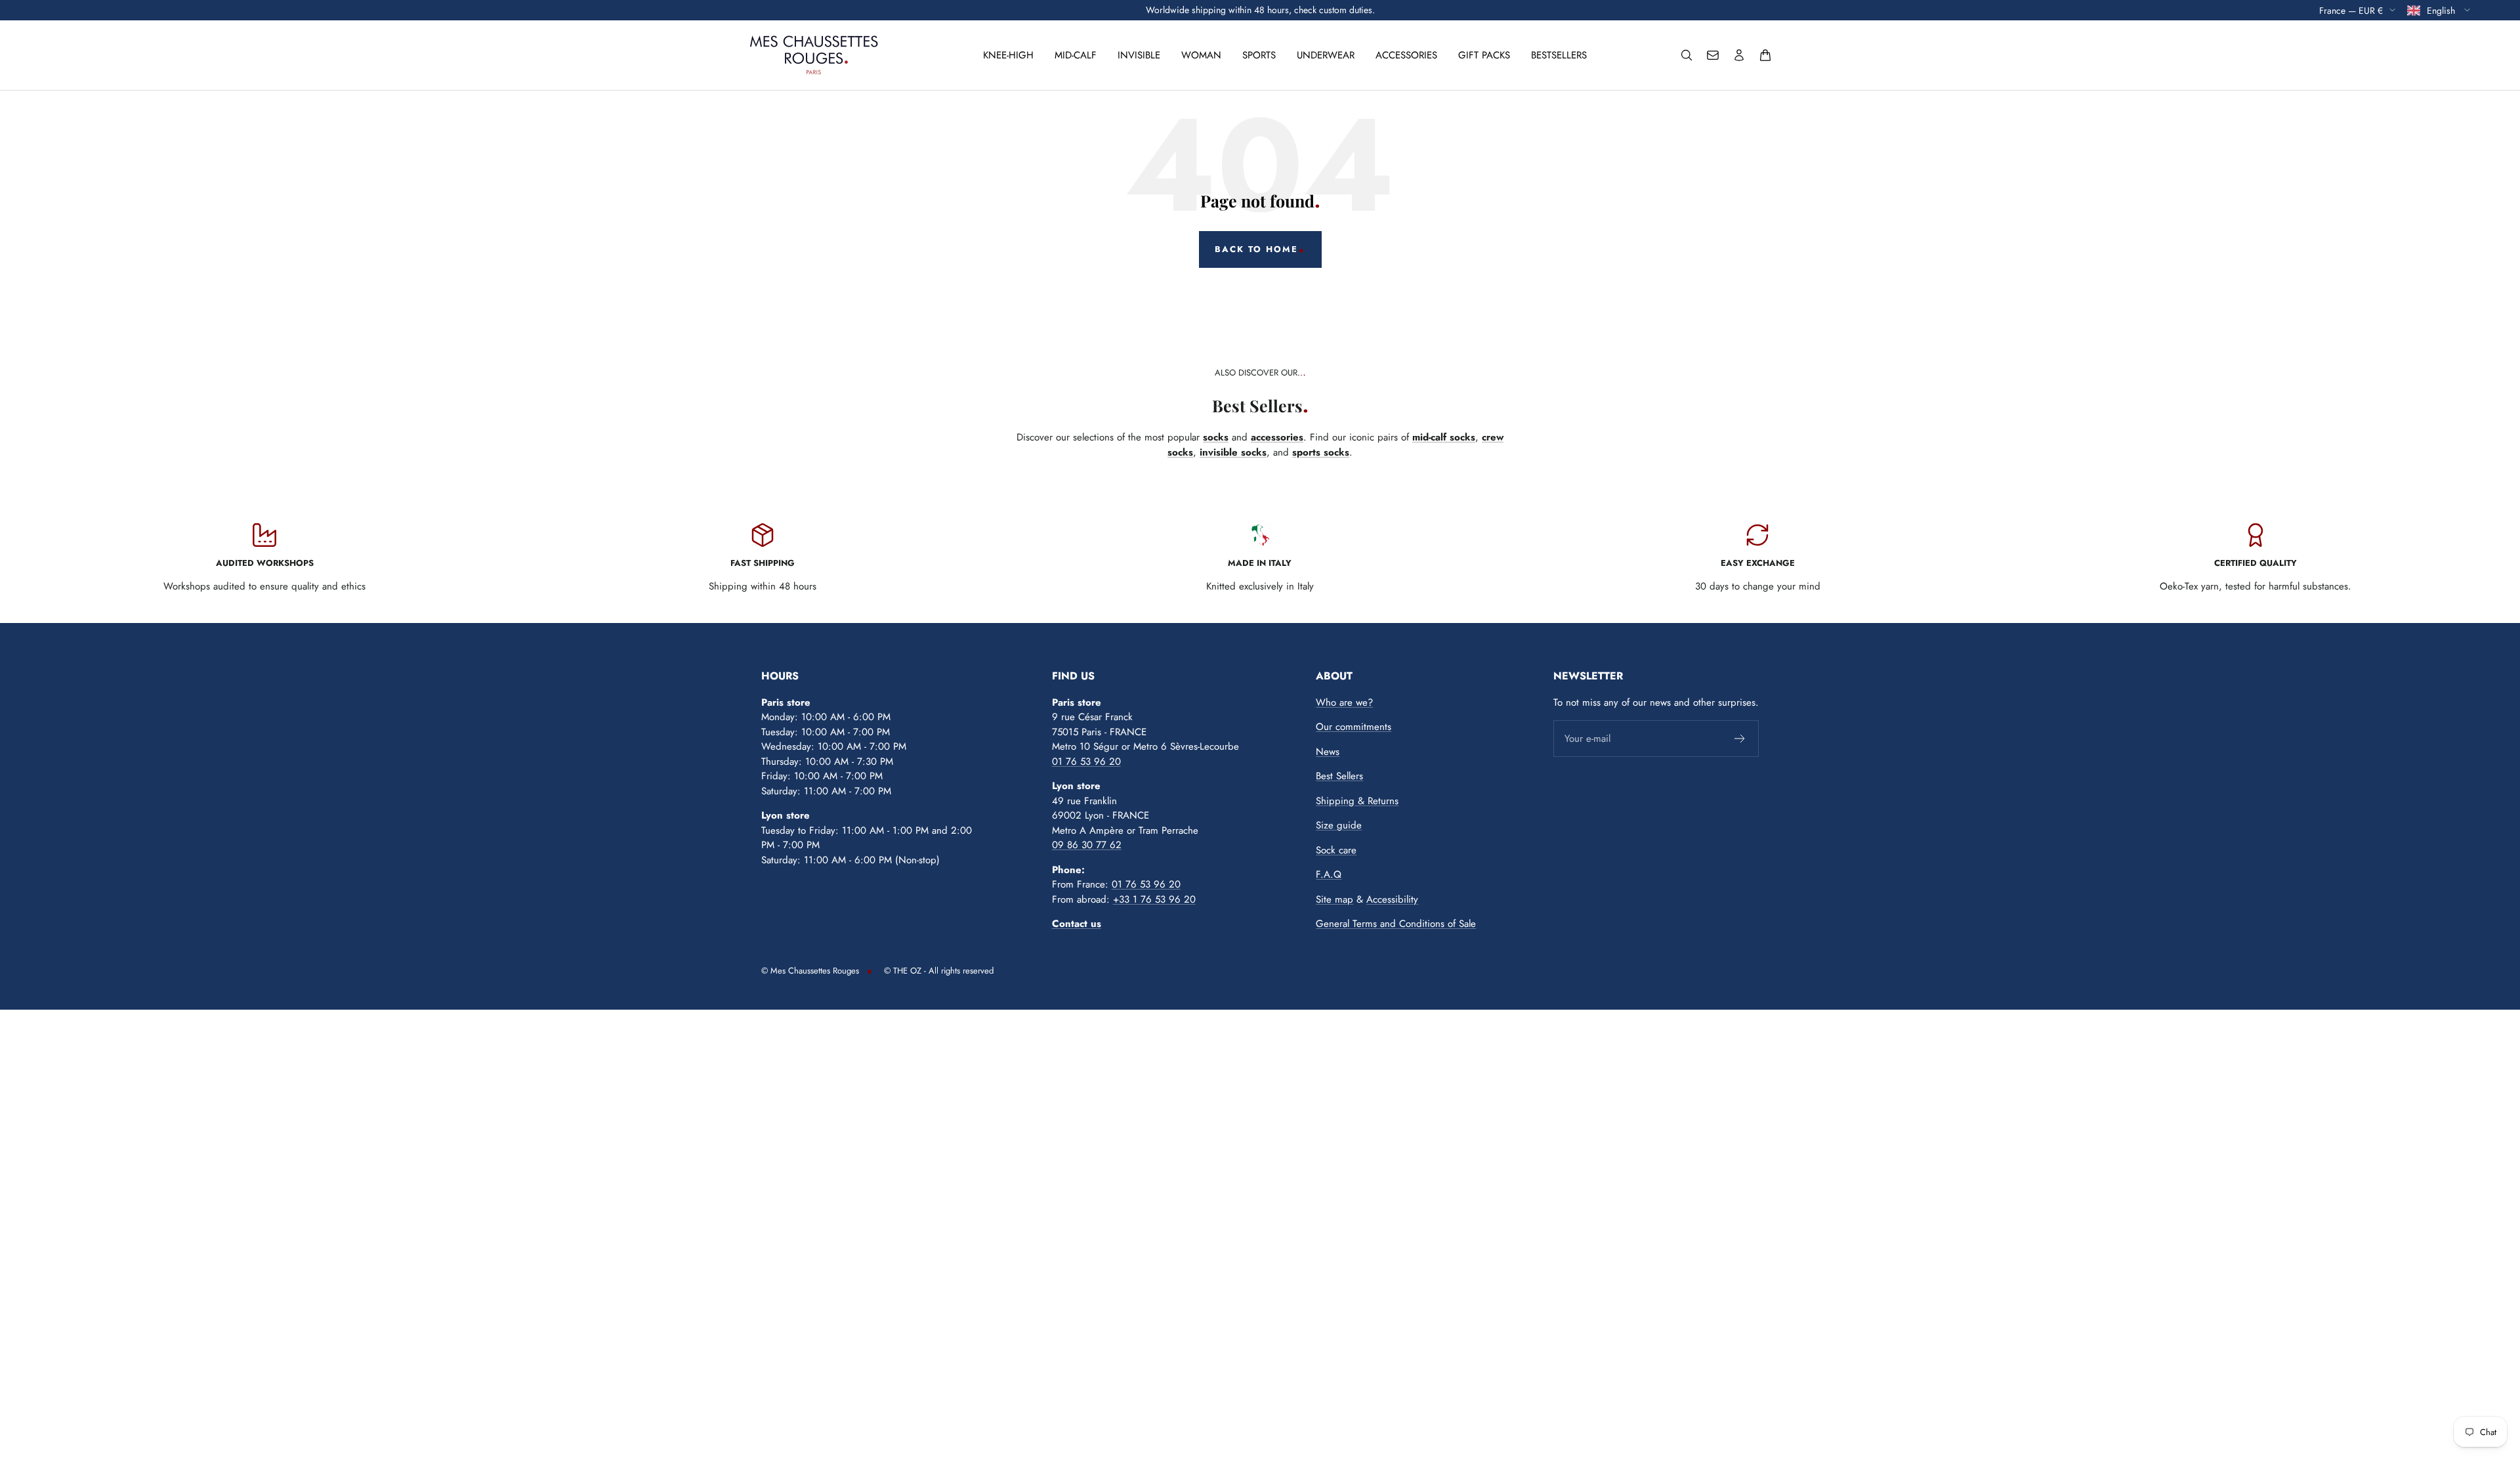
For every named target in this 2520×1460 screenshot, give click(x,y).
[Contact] (1713, 55)
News (1328, 752)
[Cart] (1765, 55)
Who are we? (1344, 702)
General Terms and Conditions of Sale (1396, 924)
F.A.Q (1329, 874)
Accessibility (1392, 899)
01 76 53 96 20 (1086, 762)
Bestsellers (1559, 55)
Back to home (1256, 249)
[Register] (1740, 739)
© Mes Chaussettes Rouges (810, 971)
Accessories (1406, 55)
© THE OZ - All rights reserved (939, 971)
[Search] (1687, 55)
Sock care (1336, 850)
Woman (1201, 55)
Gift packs (1484, 55)
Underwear (1326, 55)
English (2442, 10)
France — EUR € (2351, 10)
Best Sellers (1339, 776)
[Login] (1739, 55)
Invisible (1139, 55)
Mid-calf (1076, 55)
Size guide (1339, 825)
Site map (1334, 899)
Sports (1259, 55)
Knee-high (1008, 55)
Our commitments (1354, 727)
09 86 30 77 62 (1087, 845)
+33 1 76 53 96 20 (1154, 899)
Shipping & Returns (1357, 801)
